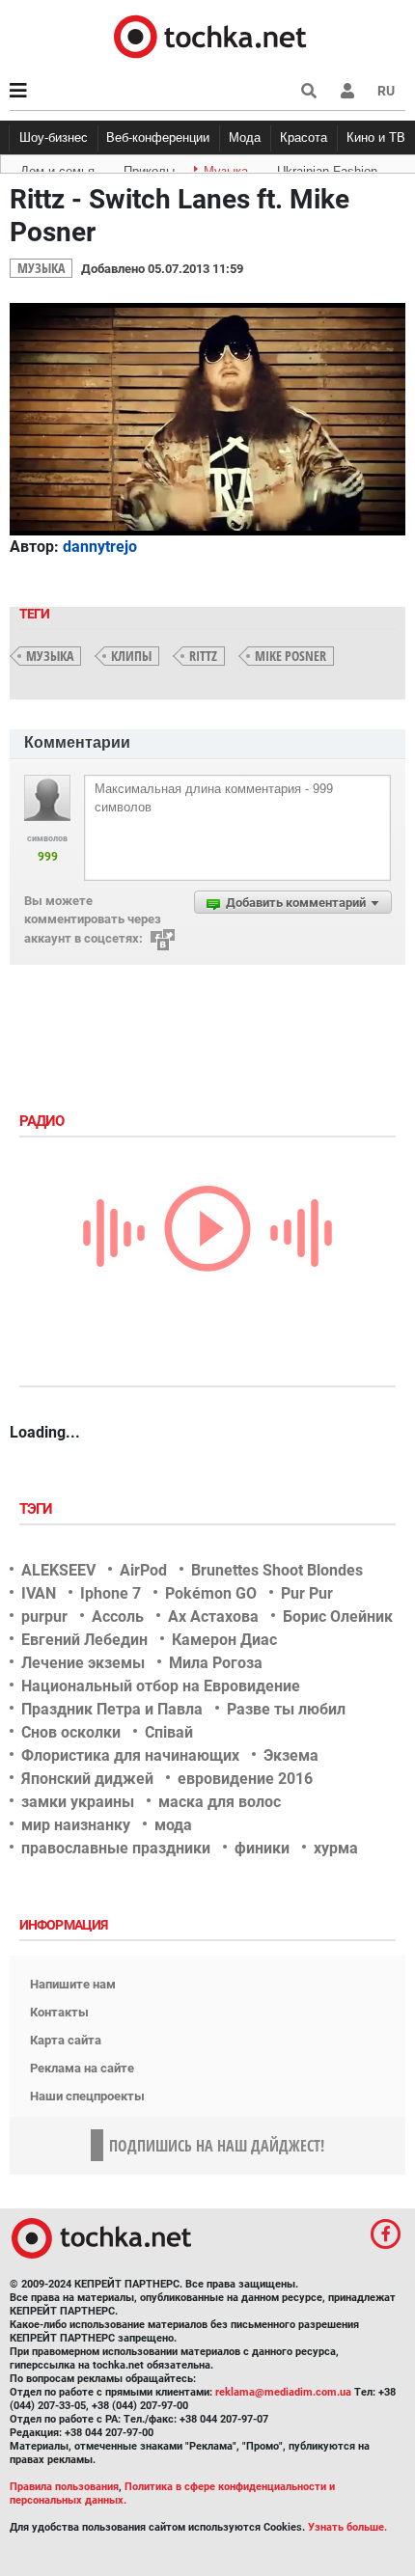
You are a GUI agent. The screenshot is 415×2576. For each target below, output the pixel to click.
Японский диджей (87, 1779)
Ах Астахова (213, 1617)
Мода (245, 137)
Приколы (149, 168)
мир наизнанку (76, 1825)
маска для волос (220, 1802)
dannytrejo (100, 547)
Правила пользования (64, 2487)
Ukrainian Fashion (327, 168)
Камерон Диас (224, 1640)
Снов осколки (71, 1732)
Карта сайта (66, 2040)
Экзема (291, 1755)
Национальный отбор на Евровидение (161, 1686)
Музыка (226, 168)
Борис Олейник (338, 1617)
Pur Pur (307, 1593)
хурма (336, 1848)
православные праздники (116, 1848)
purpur (44, 1617)
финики (262, 1848)
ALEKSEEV (58, 1570)
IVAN (39, 1593)
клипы (131, 656)
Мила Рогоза (216, 1663)
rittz (203, 656)
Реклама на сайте (82, 2068)
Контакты (59, 2012)
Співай (169, 1732)
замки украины (78, 1802)
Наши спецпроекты (87, 2096)
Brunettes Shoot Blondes (277, 1570)
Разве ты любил (286, 1709)
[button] (347, 91)
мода (173, 1825)
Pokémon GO (211, 1593)
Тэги (38, 1509)
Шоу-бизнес (54, 137)
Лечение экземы (83, 1663)
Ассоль (118, 1617)
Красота (304, 137)
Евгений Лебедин (84, 1640)
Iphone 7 (111, 1593)
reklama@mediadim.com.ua (283, 2392)
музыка (50, 656)
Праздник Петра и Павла (112, 1709)
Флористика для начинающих (130, 1755)
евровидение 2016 (245, 1779)
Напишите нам (73, 1984)
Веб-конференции (158, 137)
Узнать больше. (347, 2527)
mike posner (290, 656)
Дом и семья (57, 168)
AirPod (143, 1570)
